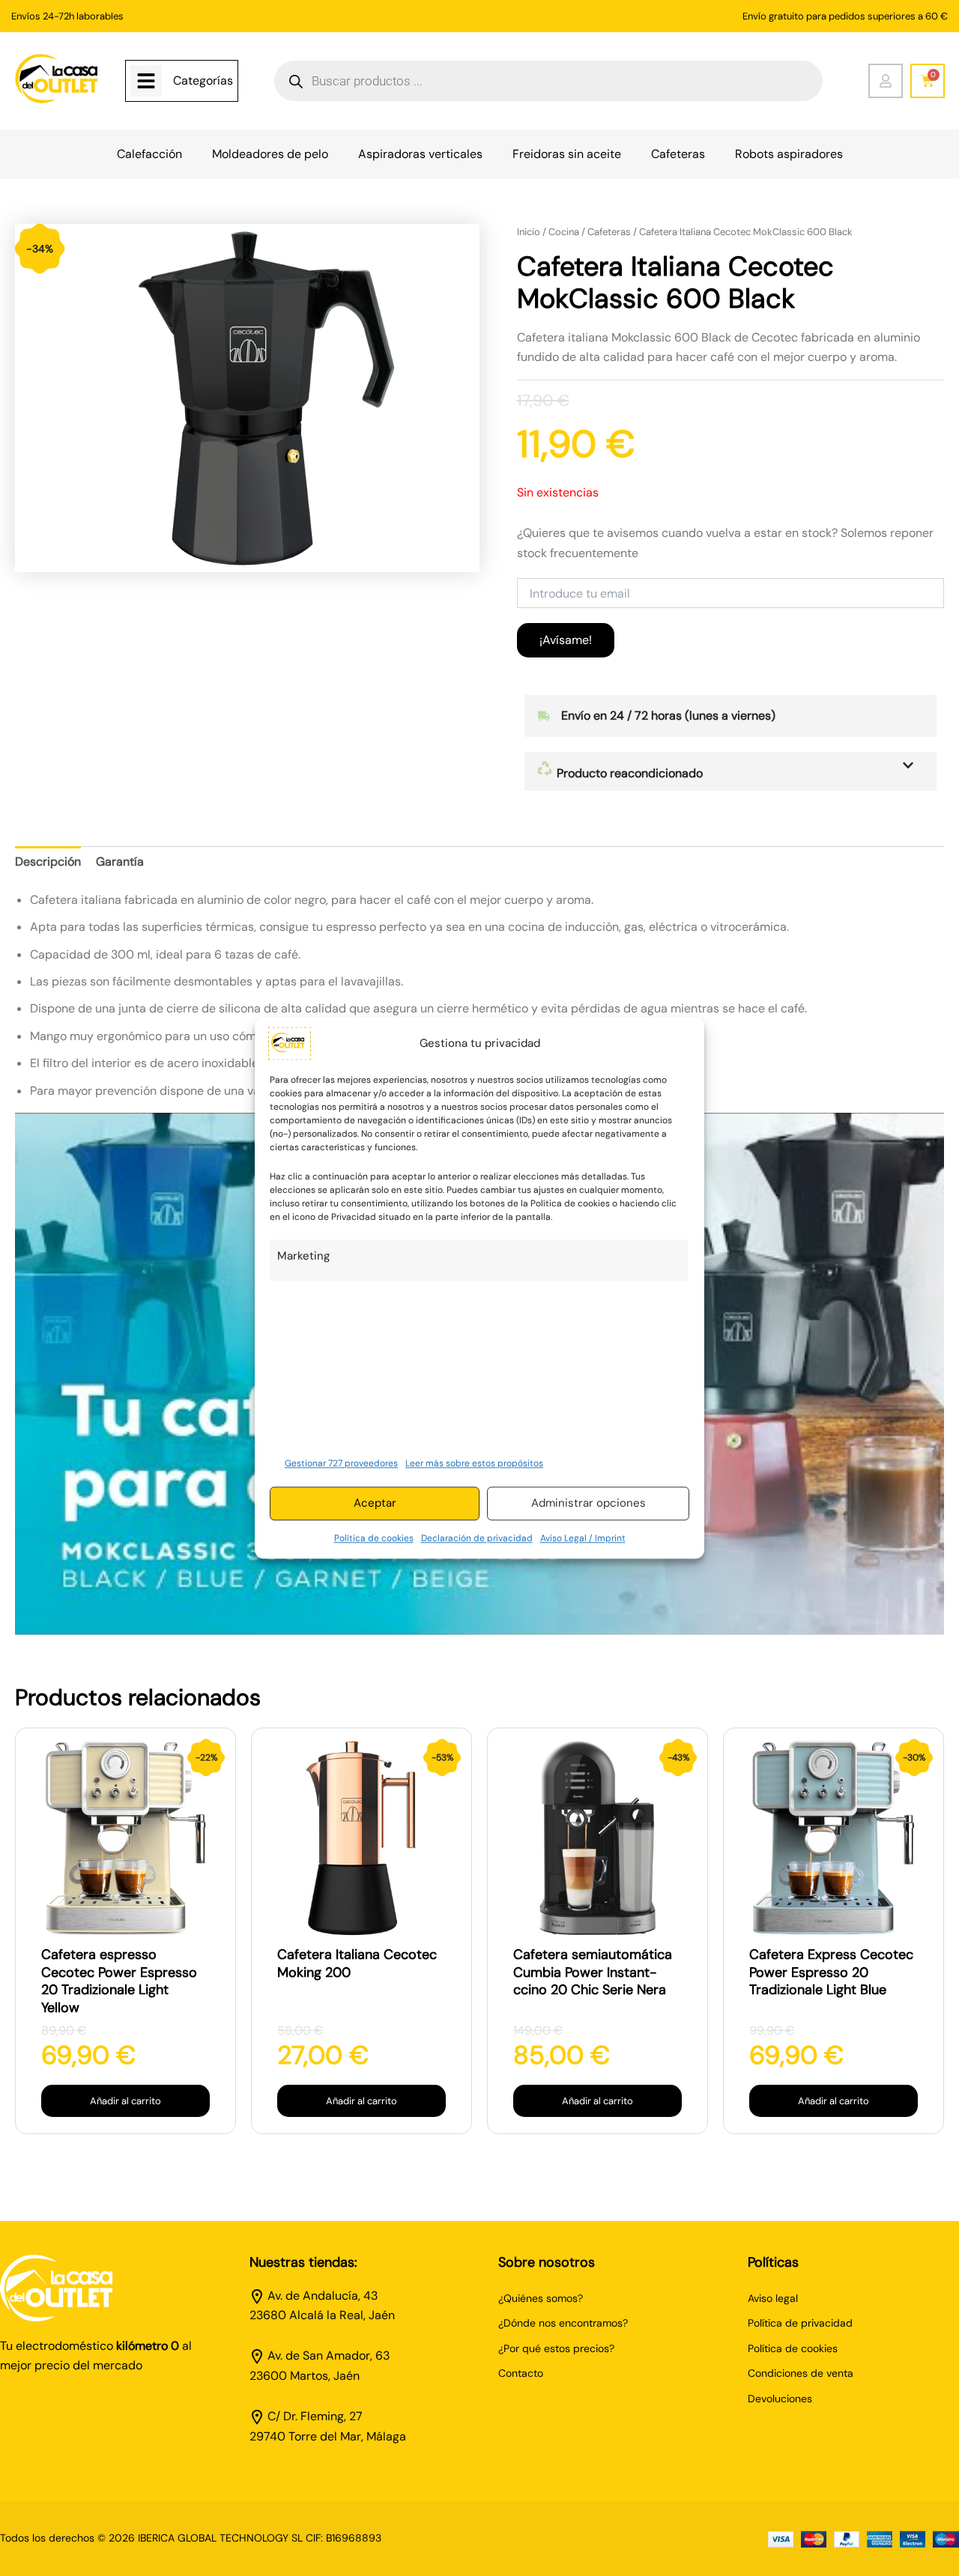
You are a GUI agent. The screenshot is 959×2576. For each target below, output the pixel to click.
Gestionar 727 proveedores (341, 1463)
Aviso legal (773, 2298)
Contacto (521, 2373)
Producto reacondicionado (628, 773)
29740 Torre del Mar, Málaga (328, 2436)
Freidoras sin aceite (567, 154)
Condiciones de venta (801, 2373)
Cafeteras (678, 154)
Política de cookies (374, 1538)
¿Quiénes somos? (541, 2298)
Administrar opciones (589, 1504)
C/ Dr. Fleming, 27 (315, 2416)
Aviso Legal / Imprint (583, 1538)
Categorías (203, 80)
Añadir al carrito (125, 2101)
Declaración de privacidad (477, 1538)
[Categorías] (146, 81)
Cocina (564, 232)
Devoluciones (780, 2399)
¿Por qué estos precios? (556, 2348)
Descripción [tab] (48, 862)
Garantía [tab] (120, 862)
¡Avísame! (566, 640)
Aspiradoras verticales (420, 154)
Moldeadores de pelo (270, 154)
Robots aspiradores (789, 154)
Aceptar (375, 1504)
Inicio (529, 232)
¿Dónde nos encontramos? (563, 2323)
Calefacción (149, 154)
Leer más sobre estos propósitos (474, 1463)
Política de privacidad (800, 2323)
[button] (730, 771)
